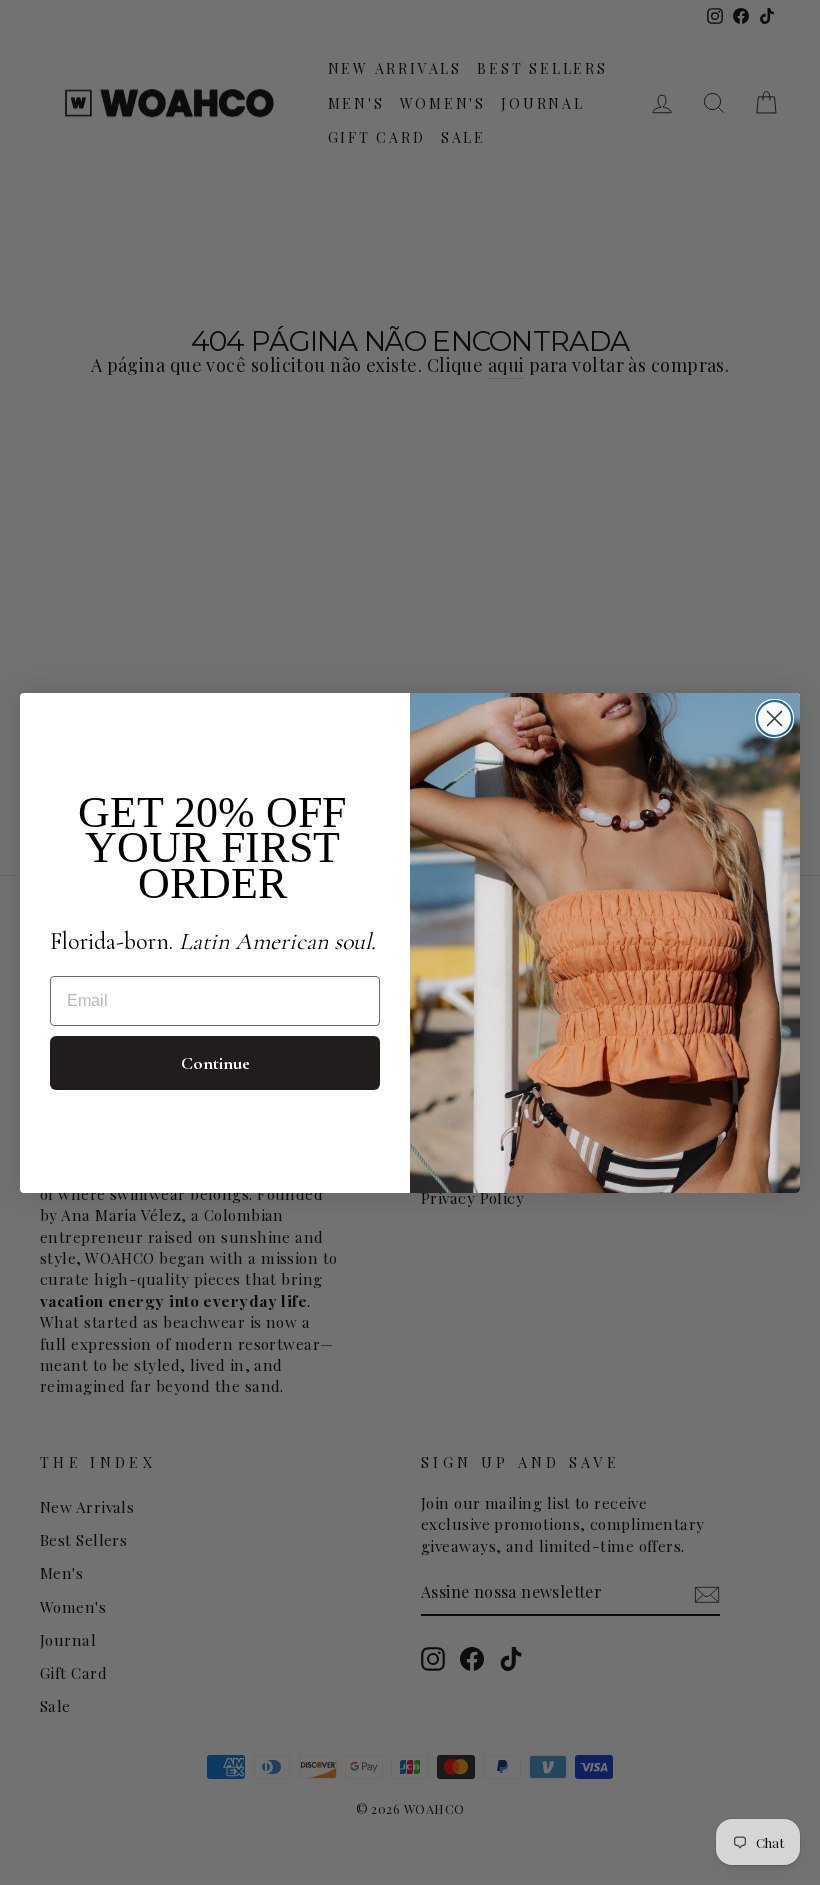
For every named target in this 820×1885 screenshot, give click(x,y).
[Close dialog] (774, 718)
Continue (215, 1063)
